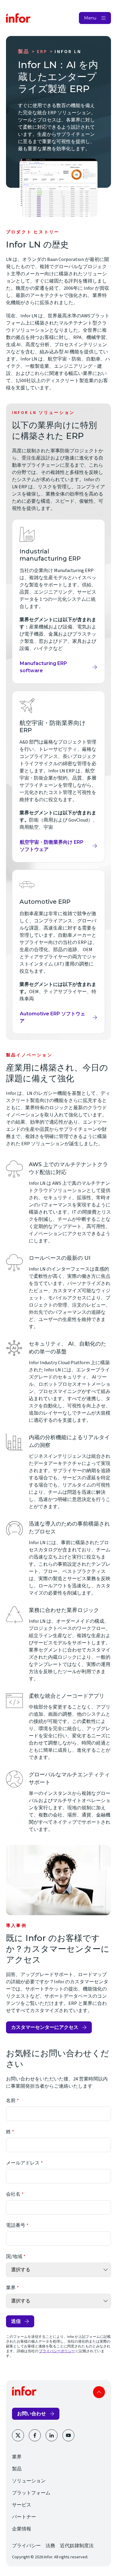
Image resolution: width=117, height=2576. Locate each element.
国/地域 (14, 2257)
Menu (90, 18)
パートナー (24, 2517)
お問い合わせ (31, 2414)
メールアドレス (23, 2163)
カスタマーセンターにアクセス (45, 2027)
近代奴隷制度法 (77, 2546)
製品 (24, 52)
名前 (11, 2101)
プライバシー (26, 2546)
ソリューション (29, 2481)
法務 (50, 2546)
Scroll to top (99, 2392)
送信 (16, 2321)
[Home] (18, 18)
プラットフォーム (31, 2493)
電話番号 (16, 2225)
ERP (42, 52)
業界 (11, 2288)
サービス (22, 2505)
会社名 (13, 2194)
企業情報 (22, 2529)
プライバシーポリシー (57, 2351)
